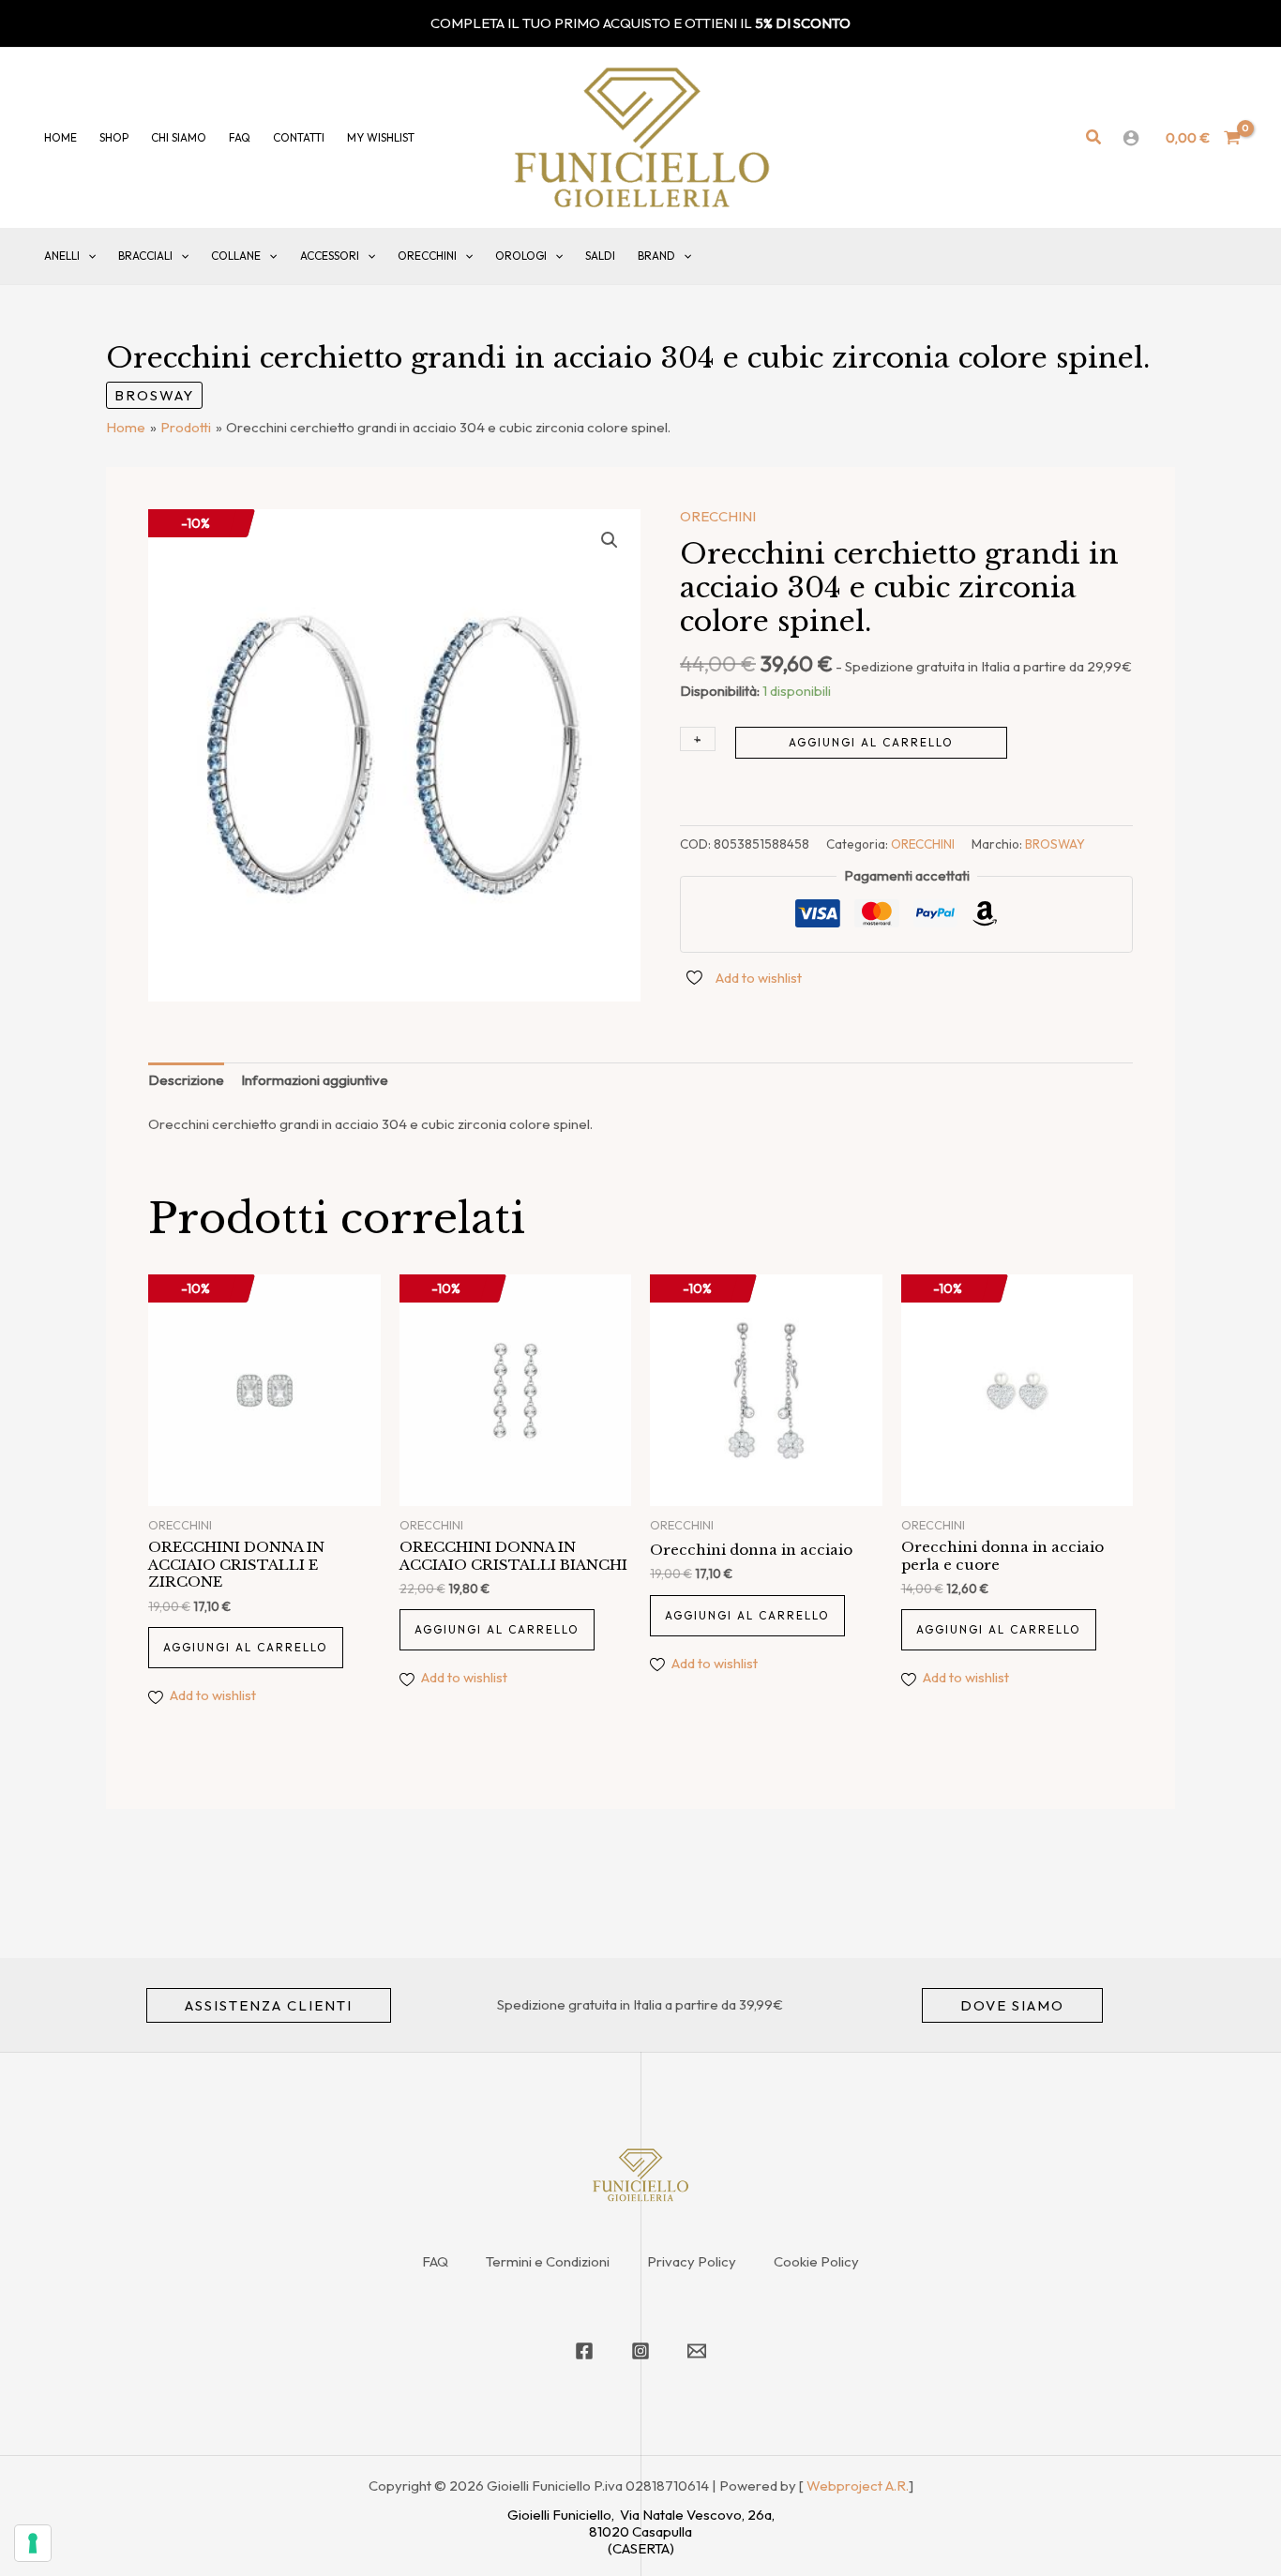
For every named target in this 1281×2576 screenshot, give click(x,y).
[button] (1094, 138)
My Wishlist (381, 137)
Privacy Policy (692, 2261)
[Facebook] (584, 2351)
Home (60, 137)
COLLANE (236, 256)
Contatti (299, 137)
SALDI (600, 256)
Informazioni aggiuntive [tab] (315, 1080)
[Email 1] (697, 2351)
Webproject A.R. (858, 2486)
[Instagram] (640, 2351)
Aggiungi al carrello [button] (246, 1647)
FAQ (435, 2261)
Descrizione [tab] (186, 1080)
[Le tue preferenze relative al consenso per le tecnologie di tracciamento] (33, 2543)
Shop (114, 137)
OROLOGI (521, 256)
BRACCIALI (145, 256)
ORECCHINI (427, 256)
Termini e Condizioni (548, 2261)
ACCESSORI (330, 256)
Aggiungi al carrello (871, 742)
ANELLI (62, 256)
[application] (88, 256)
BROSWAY (154, 395)
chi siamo (179, 137)
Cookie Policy (816, 2261)
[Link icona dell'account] (1131, 138)
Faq (240, 137)
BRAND (656, 256)
